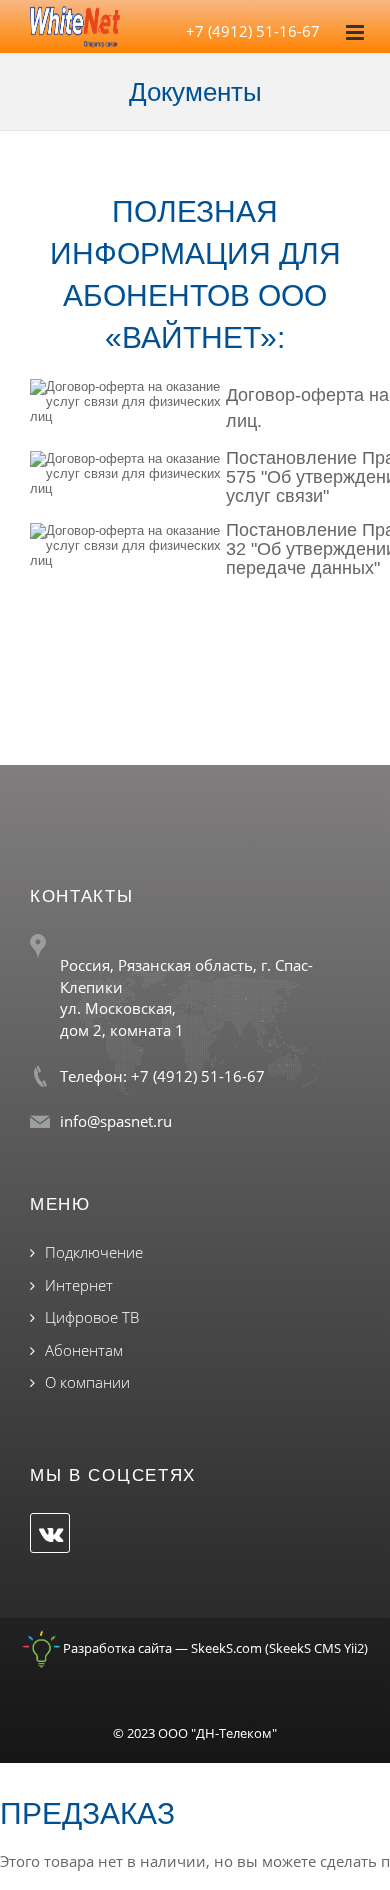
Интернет (79, 1285)
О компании (87, 1382)
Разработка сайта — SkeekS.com (161, 1648)
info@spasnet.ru (116, 1121)
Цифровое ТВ (92, 1317)
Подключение (94, 1252)
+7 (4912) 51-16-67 (253, 31)
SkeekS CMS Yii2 (316, 1648)
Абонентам (84, 1350)
